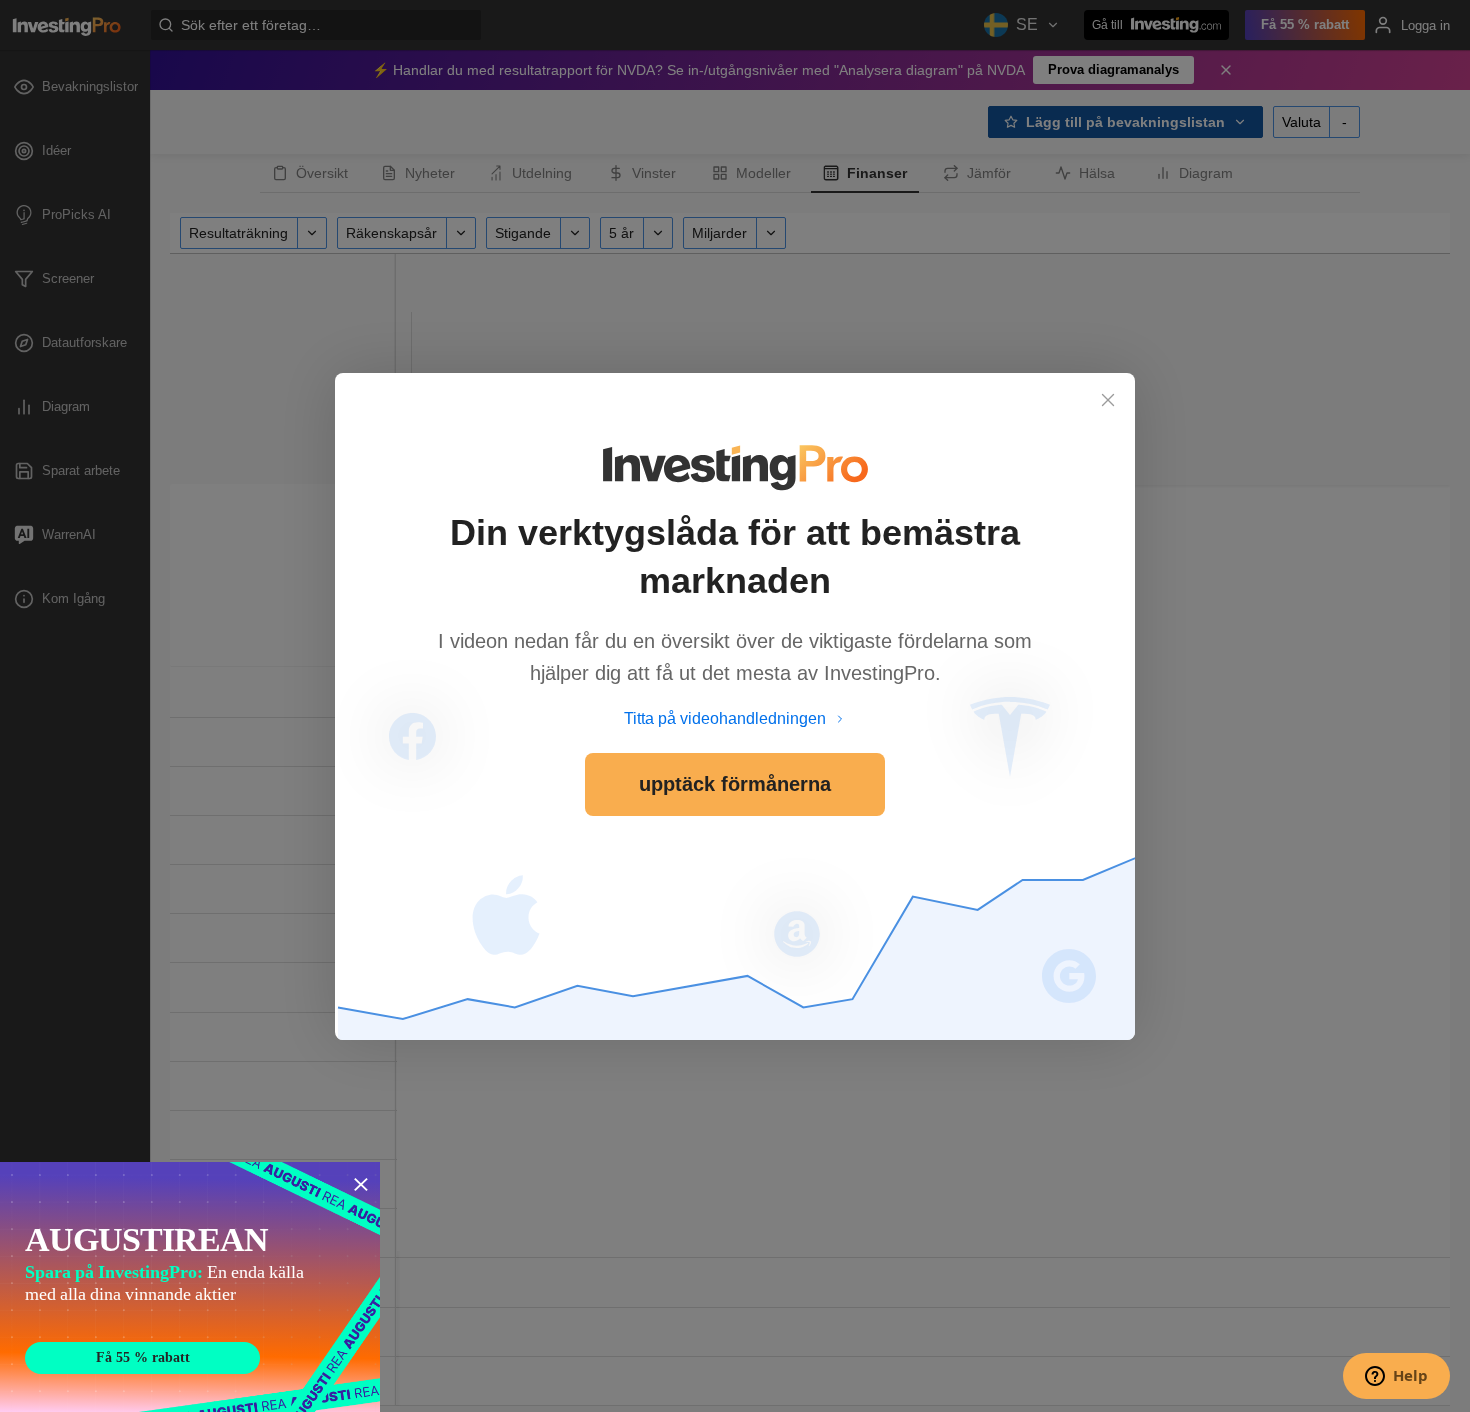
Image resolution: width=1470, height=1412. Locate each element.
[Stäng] (1108, 400)
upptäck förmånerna (735, 784)
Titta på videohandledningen (725, 718)
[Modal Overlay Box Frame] (190, 1287)
